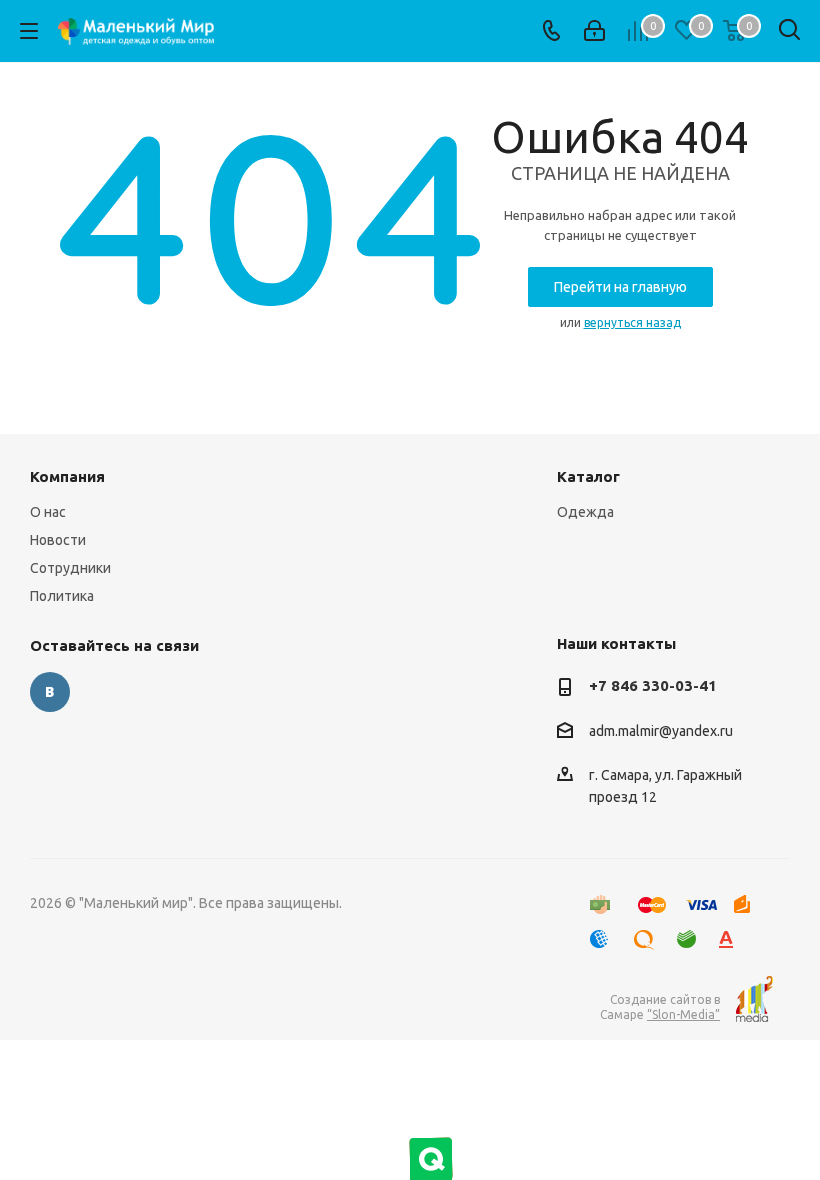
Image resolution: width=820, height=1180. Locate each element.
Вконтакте (50, 692)
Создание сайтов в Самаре (660, 1007)
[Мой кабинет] (594, 31)
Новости (58, 540)
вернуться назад (632, 322)
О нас (48, 512)
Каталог (588, 476)
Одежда (585, 512)
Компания (67, 476)
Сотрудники (70, 568)
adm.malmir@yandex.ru (661, 731)
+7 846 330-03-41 (653, 685)
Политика (62, 596)
